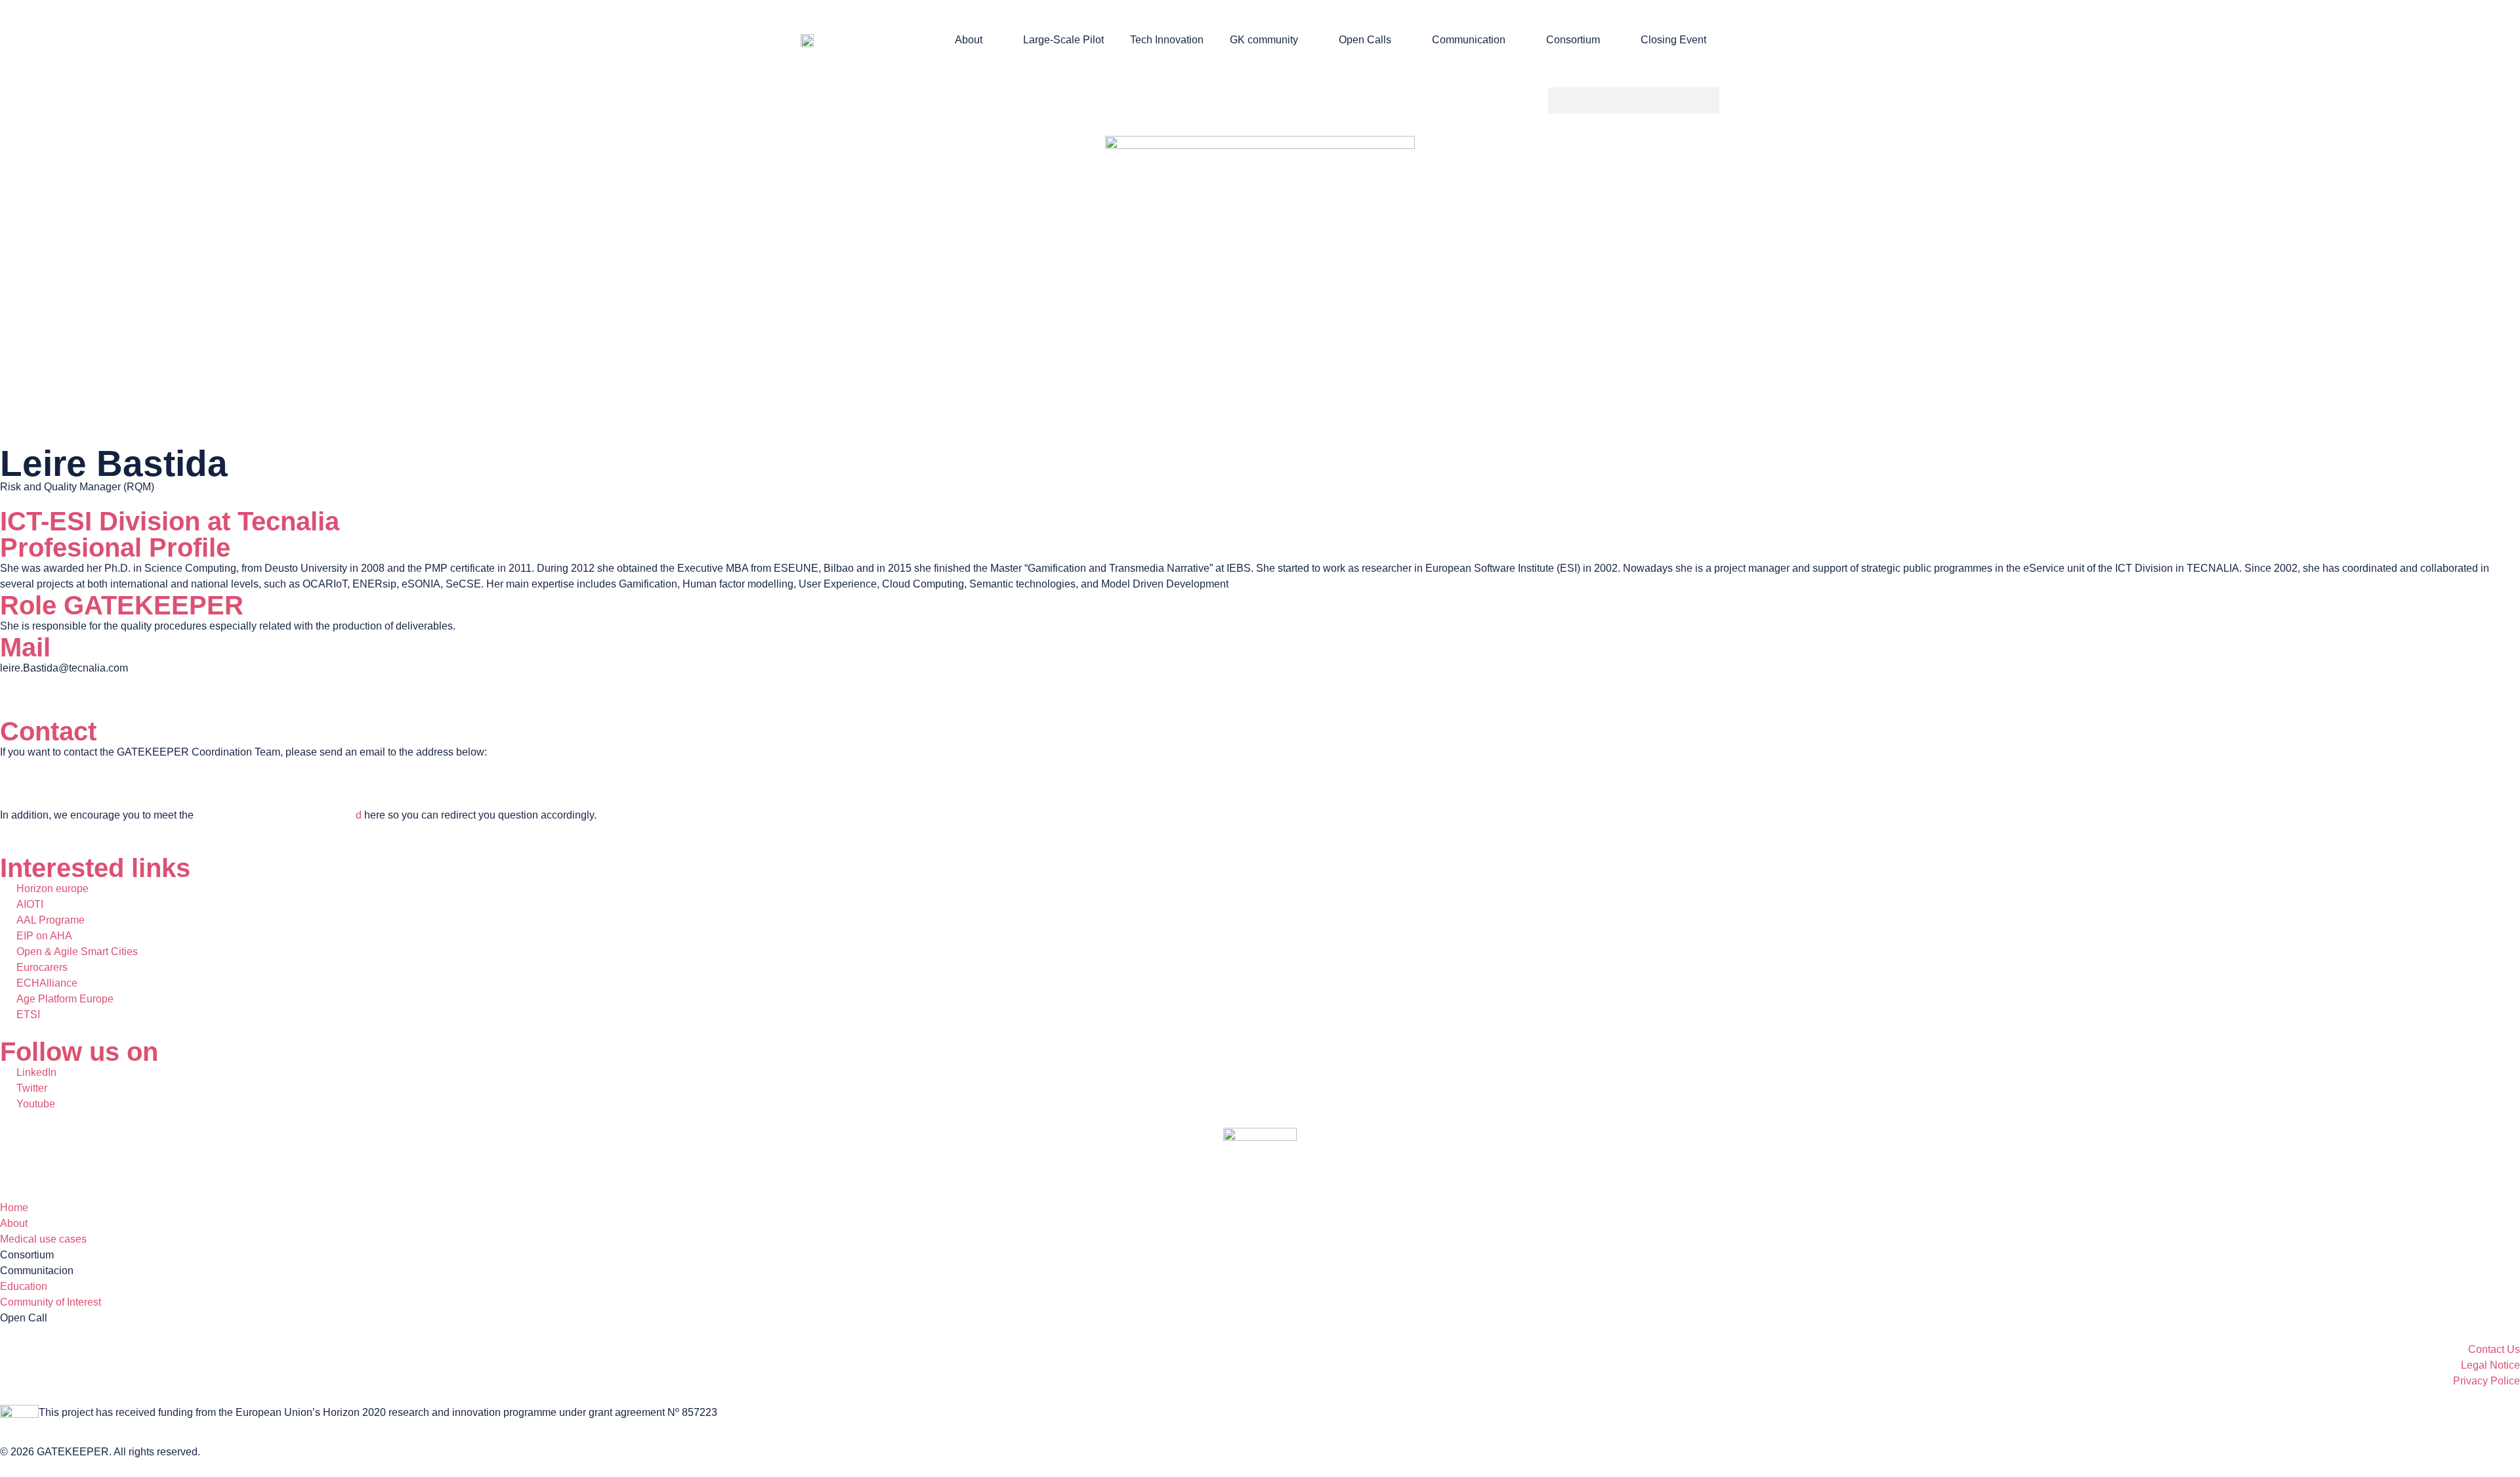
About (969, 40)
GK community (1264, 40)
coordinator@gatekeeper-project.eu (82, 783)
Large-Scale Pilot (1063, 40)
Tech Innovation (1167, 40)
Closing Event (1673, 40)
